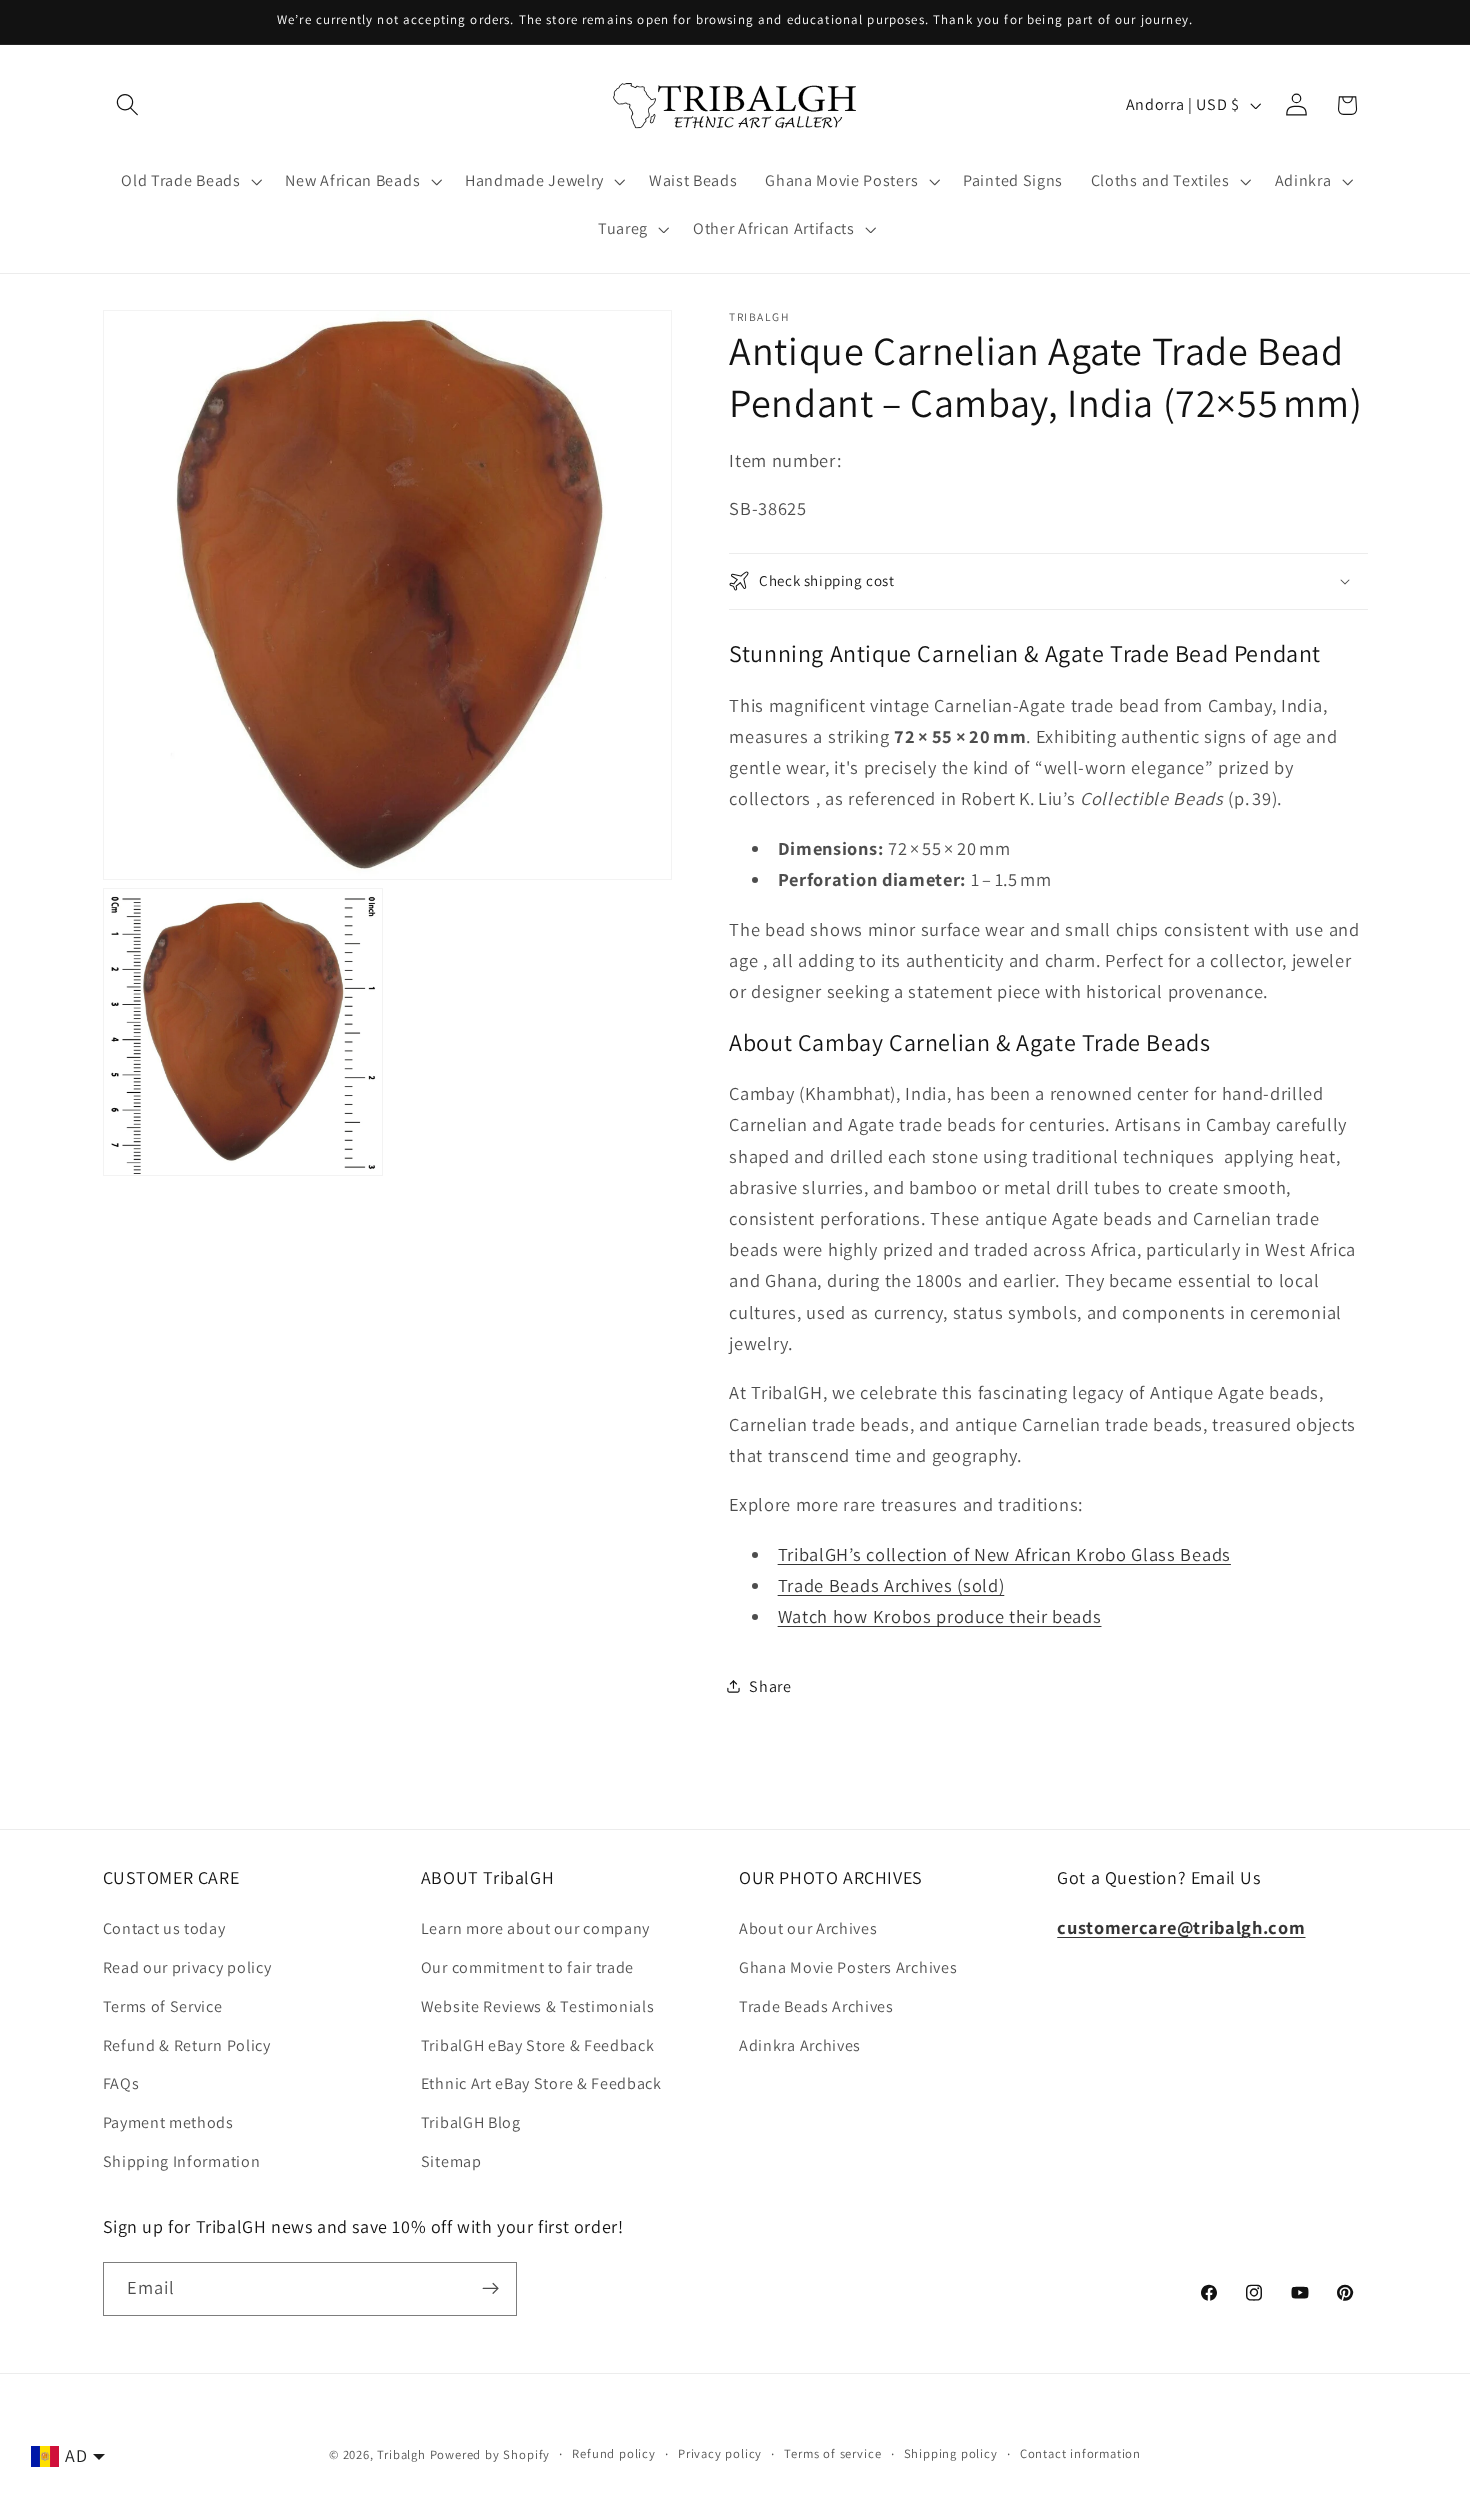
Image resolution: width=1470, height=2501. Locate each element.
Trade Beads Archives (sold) (891, 1585)
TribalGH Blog (471, 2122)
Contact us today (164, 1928)
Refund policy (613, 2453)
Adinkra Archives (800, 2045)
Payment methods (168, 2122)
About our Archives (808, 1928)
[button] (128, 105)
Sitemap (451, 2161)
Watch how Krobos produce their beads (940, 1616)
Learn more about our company (535, 1928)
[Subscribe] (490, 2289)
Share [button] (770, 1686)
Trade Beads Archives (816, 2006)
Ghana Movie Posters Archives (848, 1967)
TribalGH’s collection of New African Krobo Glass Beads (1004, 1554)
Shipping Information (182, 2161)
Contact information (1080, 2453)
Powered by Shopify (490, 2454)
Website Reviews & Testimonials (538, 2006)
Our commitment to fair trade (527, 1967)
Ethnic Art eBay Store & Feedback (541, 2083)
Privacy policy (720, 2453)
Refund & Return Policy (187, 2045)
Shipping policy (951, 2453)
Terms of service (832, 2453)
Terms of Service (163, 2006)
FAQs (121, 2083)
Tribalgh (401, 2454)
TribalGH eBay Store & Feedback (538, 2045)
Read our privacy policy (187, 1967)
